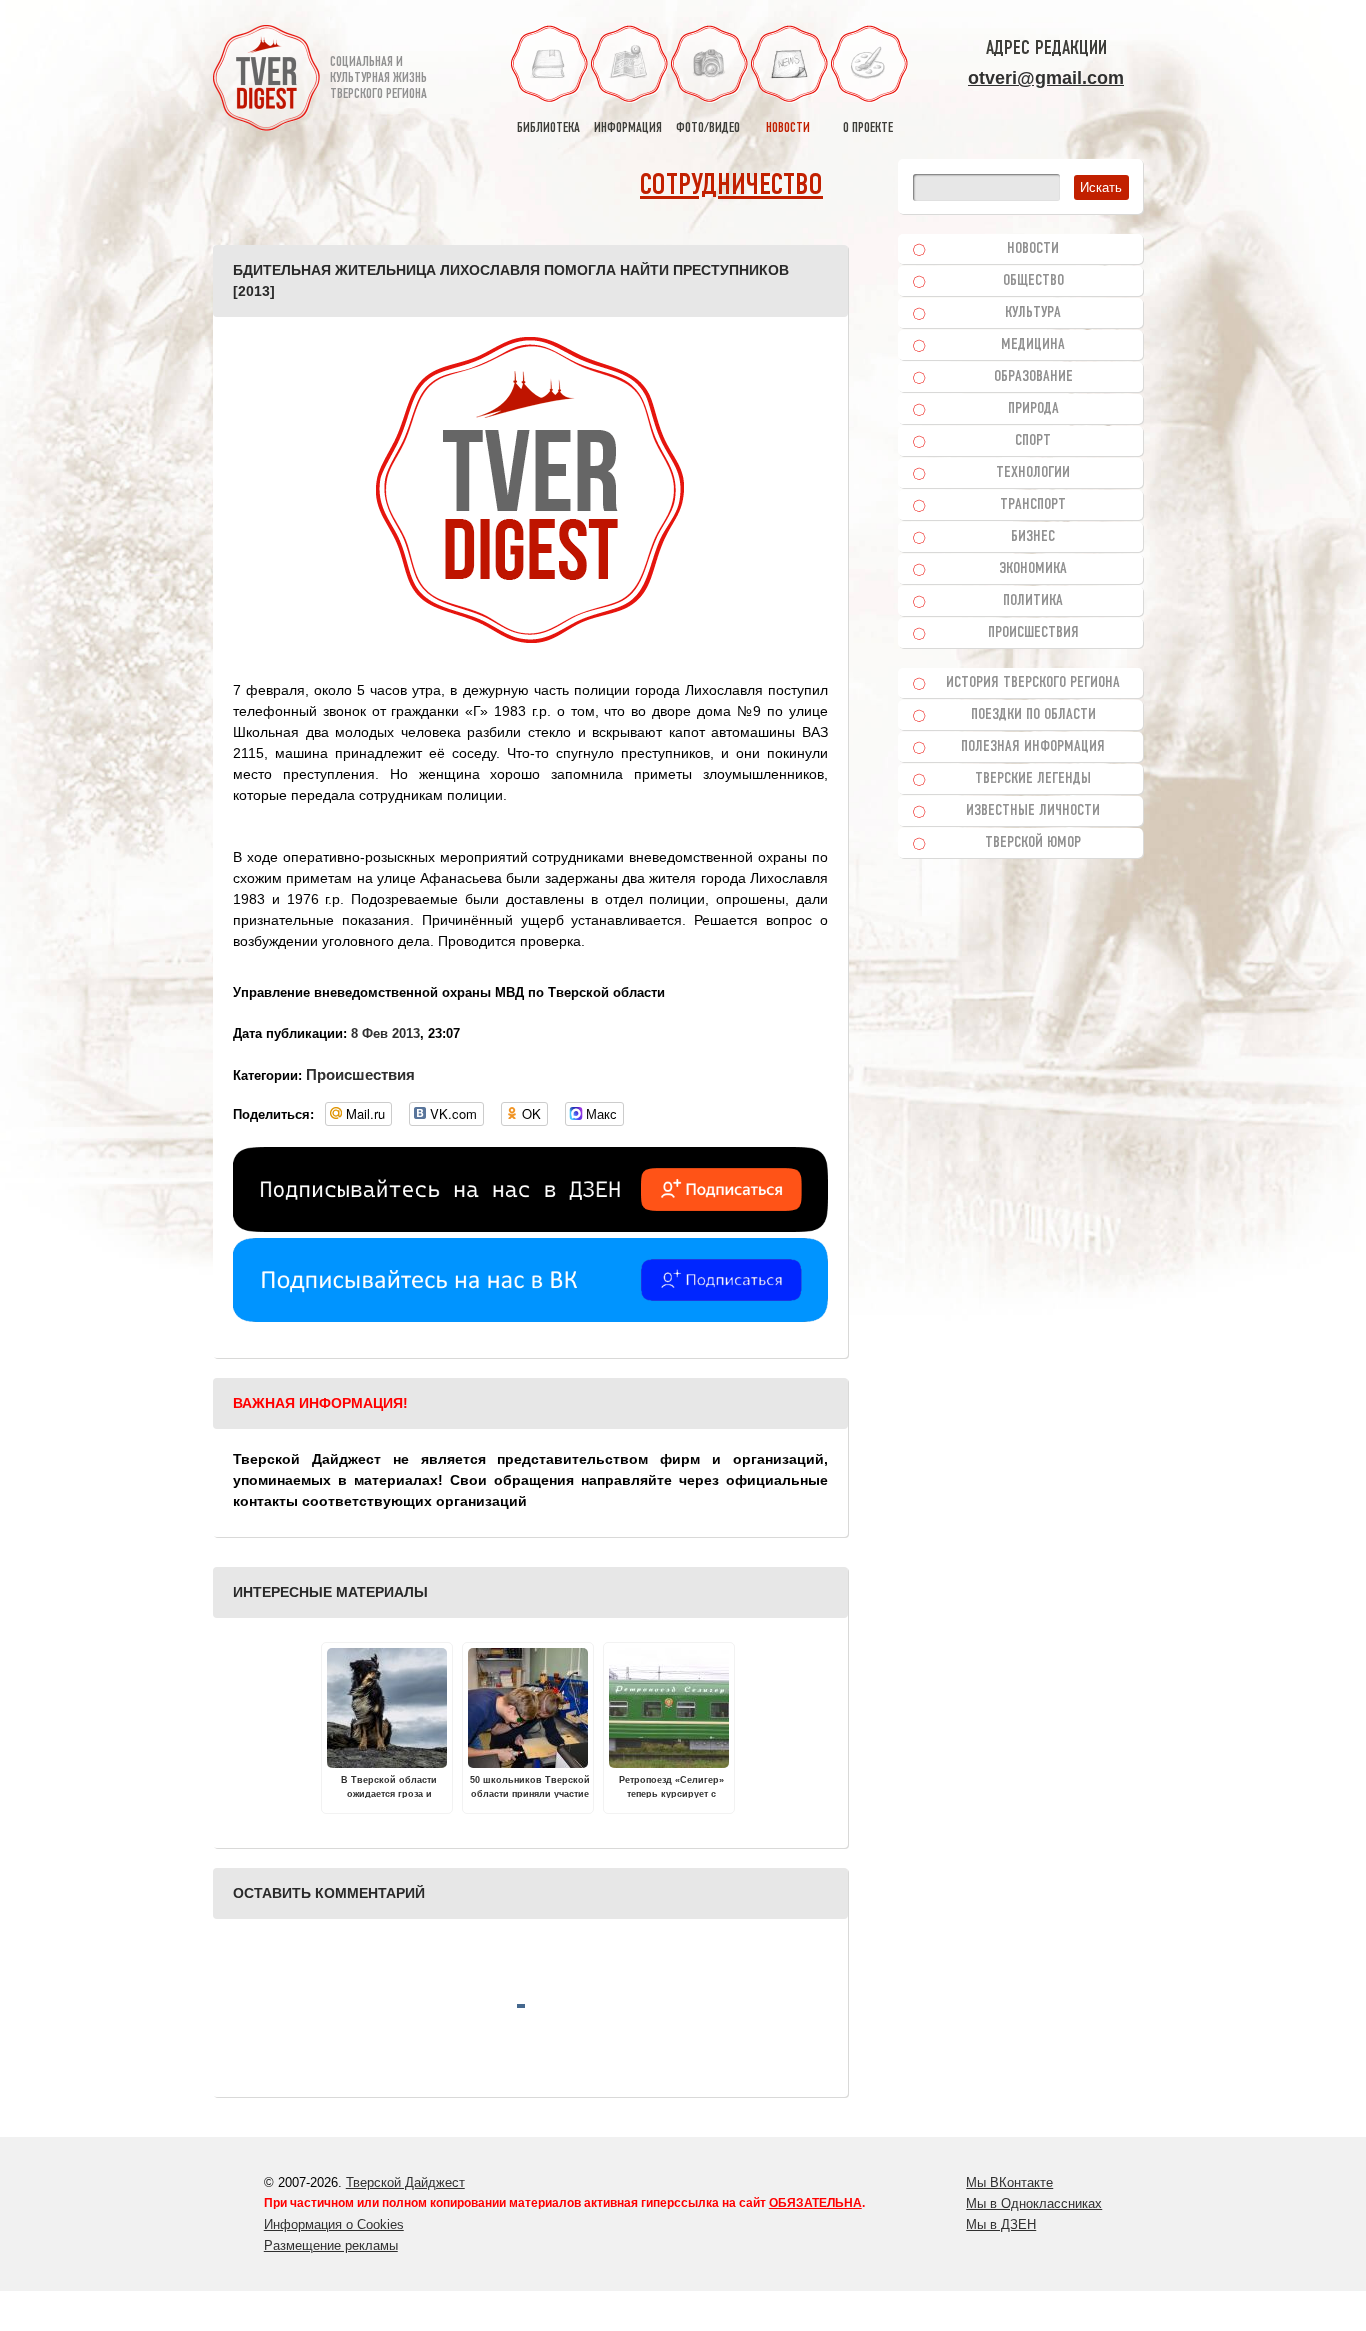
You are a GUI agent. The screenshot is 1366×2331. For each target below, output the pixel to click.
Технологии (1033, 473)
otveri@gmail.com (1046, 78)
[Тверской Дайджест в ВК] (530, 1317)
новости (788, 128)
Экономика (1033, 569)
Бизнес (1033, 537)
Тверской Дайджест (405, 2182)
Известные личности (1033, 811)
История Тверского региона (1033, 683)
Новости (1033, 249)
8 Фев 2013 (385, 1033)
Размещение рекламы (331, 2245)
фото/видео (708, 128)
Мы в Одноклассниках (1034, 2203)
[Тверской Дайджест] (266, 81)
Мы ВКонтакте (1009, 2182)
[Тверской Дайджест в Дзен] (530, 1227)
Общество (1033, 281)
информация (628, 128)
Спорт (1033, 441)
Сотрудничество (731, 186)
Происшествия (360, 1074)
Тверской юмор (1033, 843)
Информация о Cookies (334, 2224)
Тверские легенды (1033, 779)
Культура (1033, 313)
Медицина (1033, 345)
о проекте (868, 128)
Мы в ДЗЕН (1001, 2224)
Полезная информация (1033, 747)
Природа (1033, 409)
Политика (1033, 601)
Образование (1033, 377)
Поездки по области (1033, 715)
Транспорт (1033, 505)
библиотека (548, 128)
